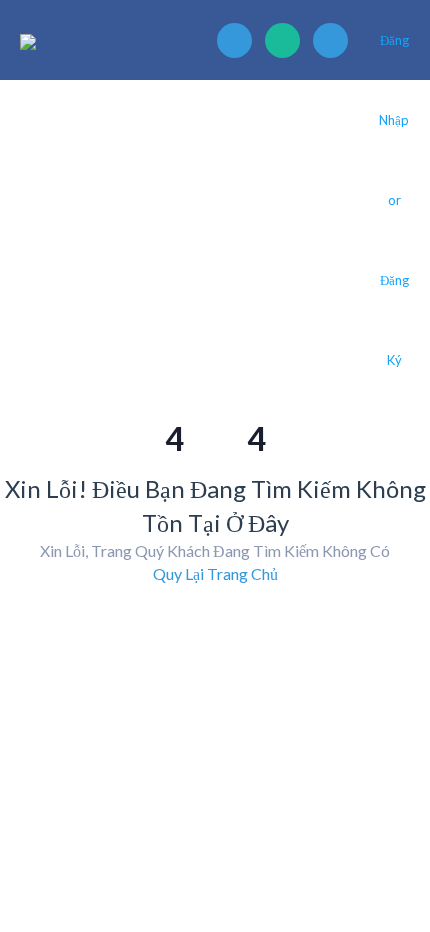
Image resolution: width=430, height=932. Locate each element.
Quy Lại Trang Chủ (215, 573)
